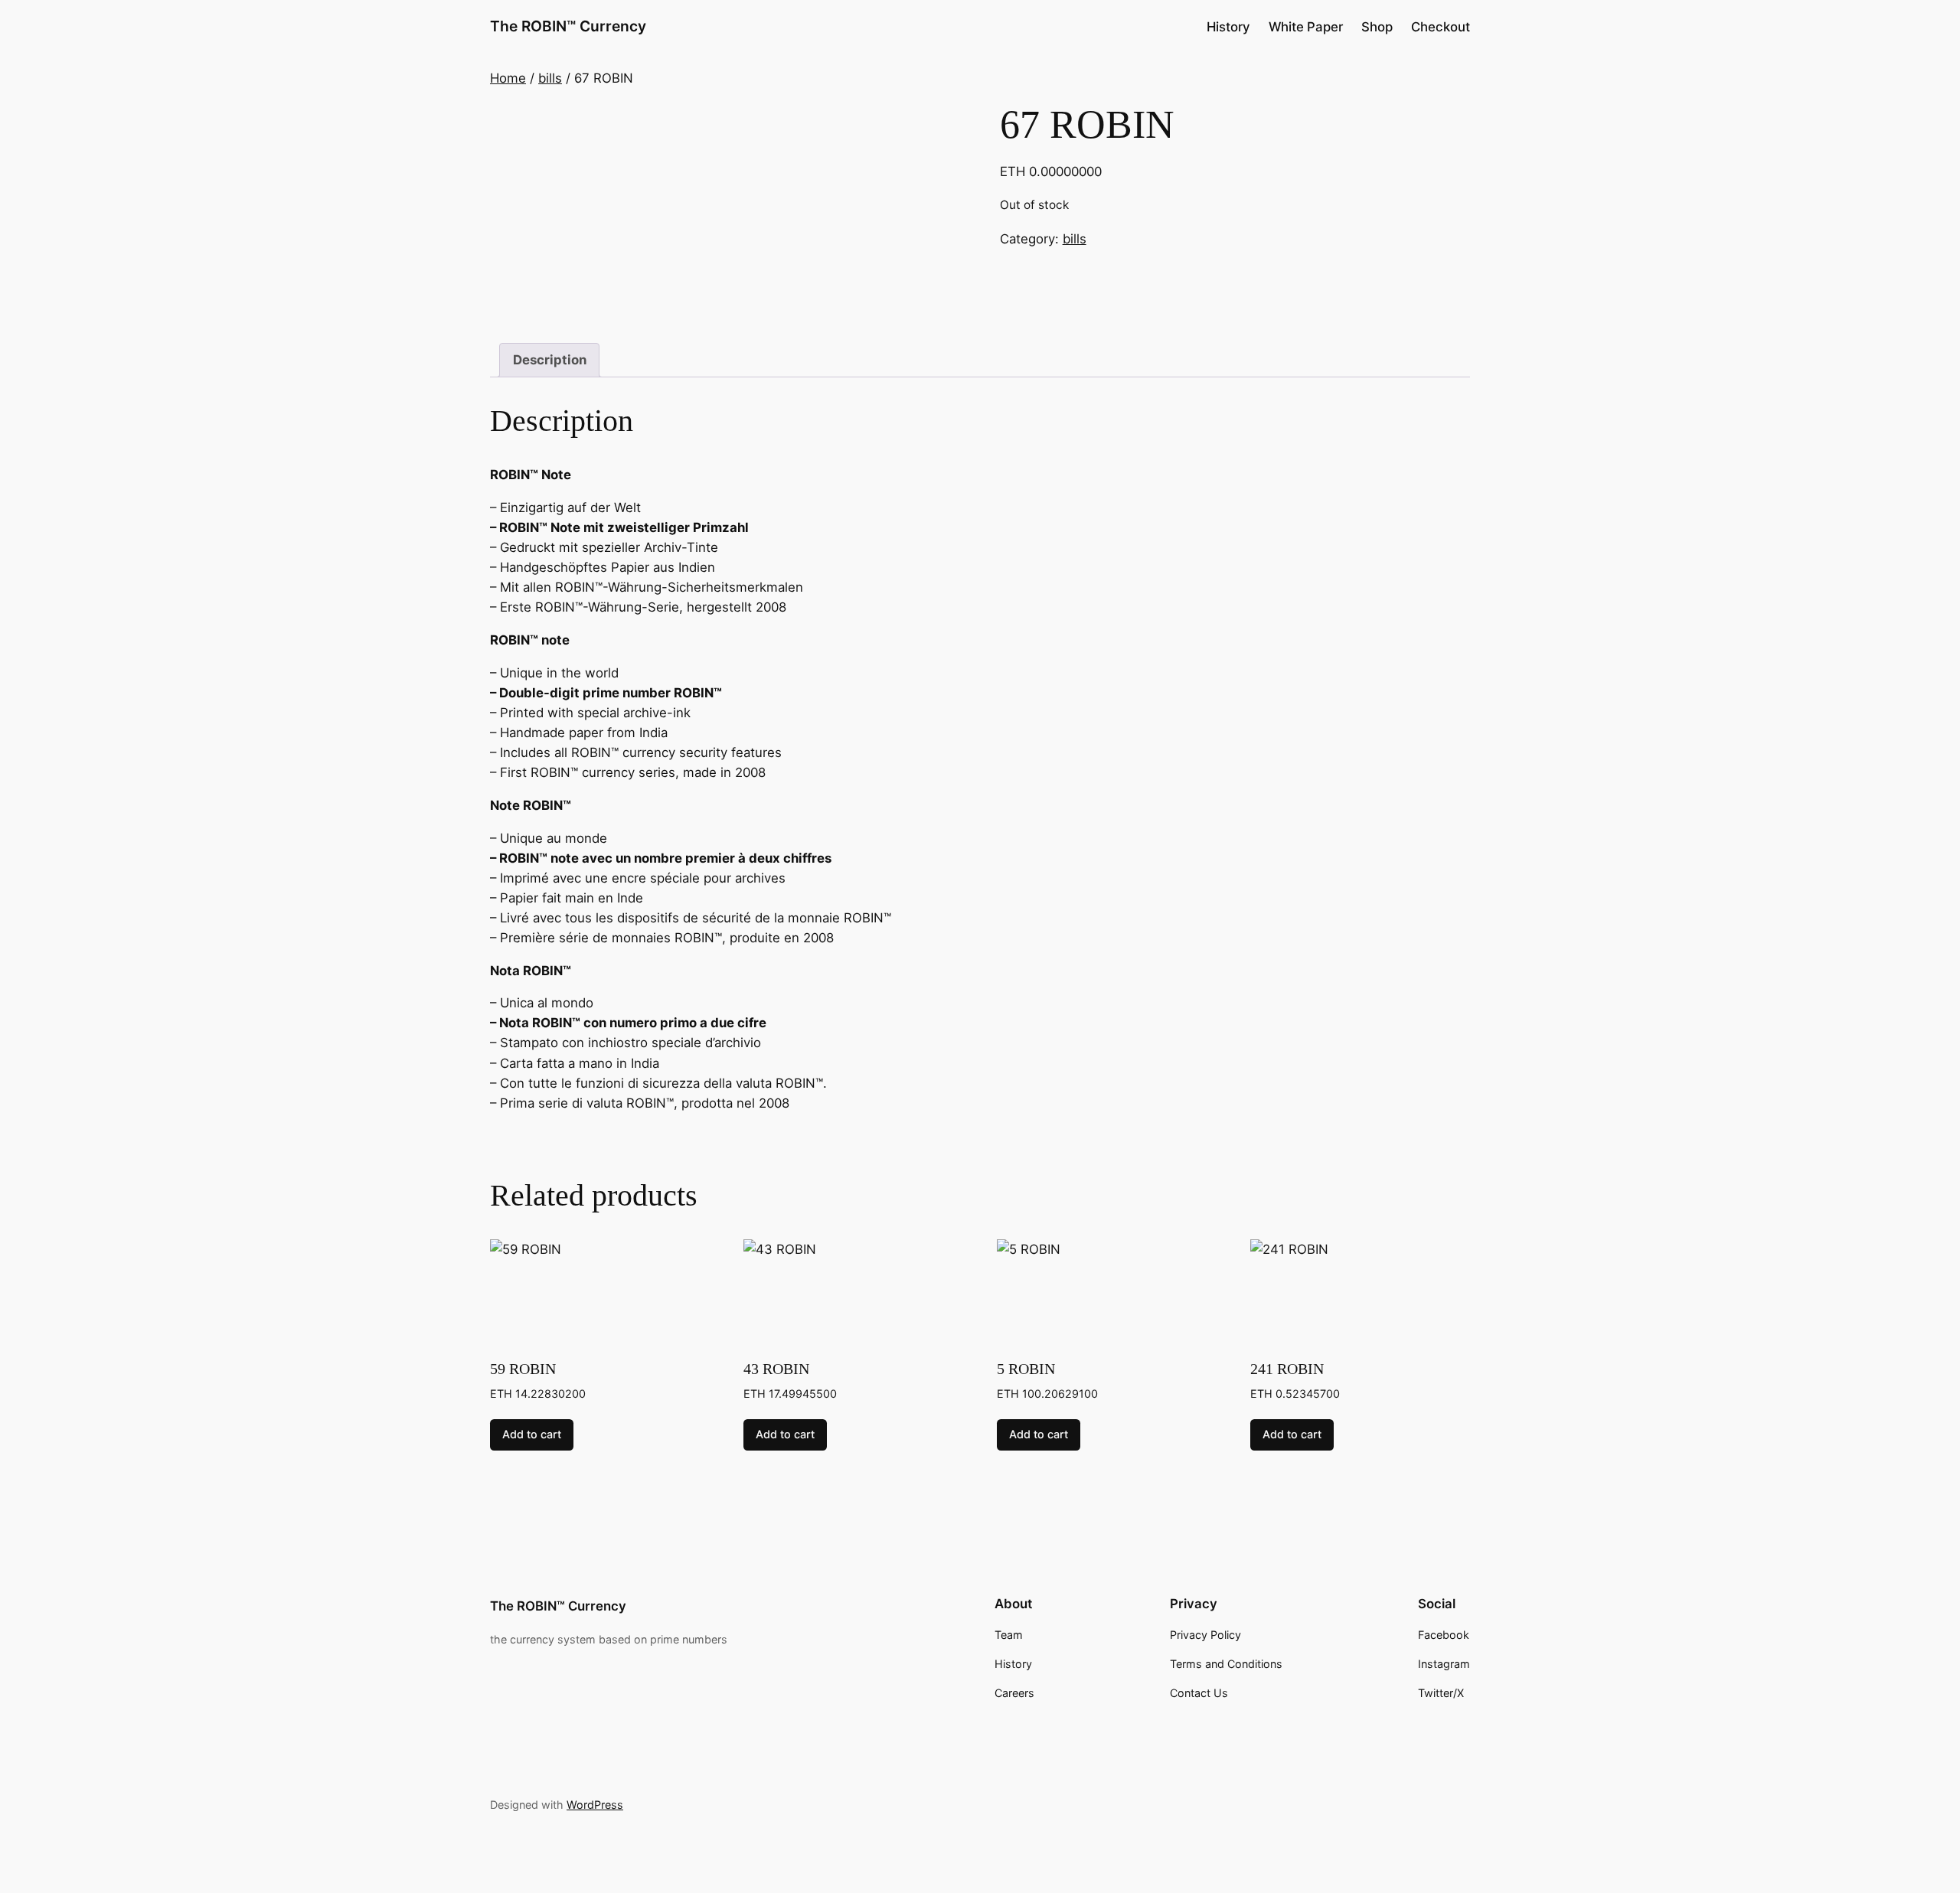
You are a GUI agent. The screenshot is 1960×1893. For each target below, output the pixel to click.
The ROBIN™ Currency (568, 26)
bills (550, 78)
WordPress (595, 1805)
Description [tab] (550, 360)
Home (508, 78)
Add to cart (532, 1434)
